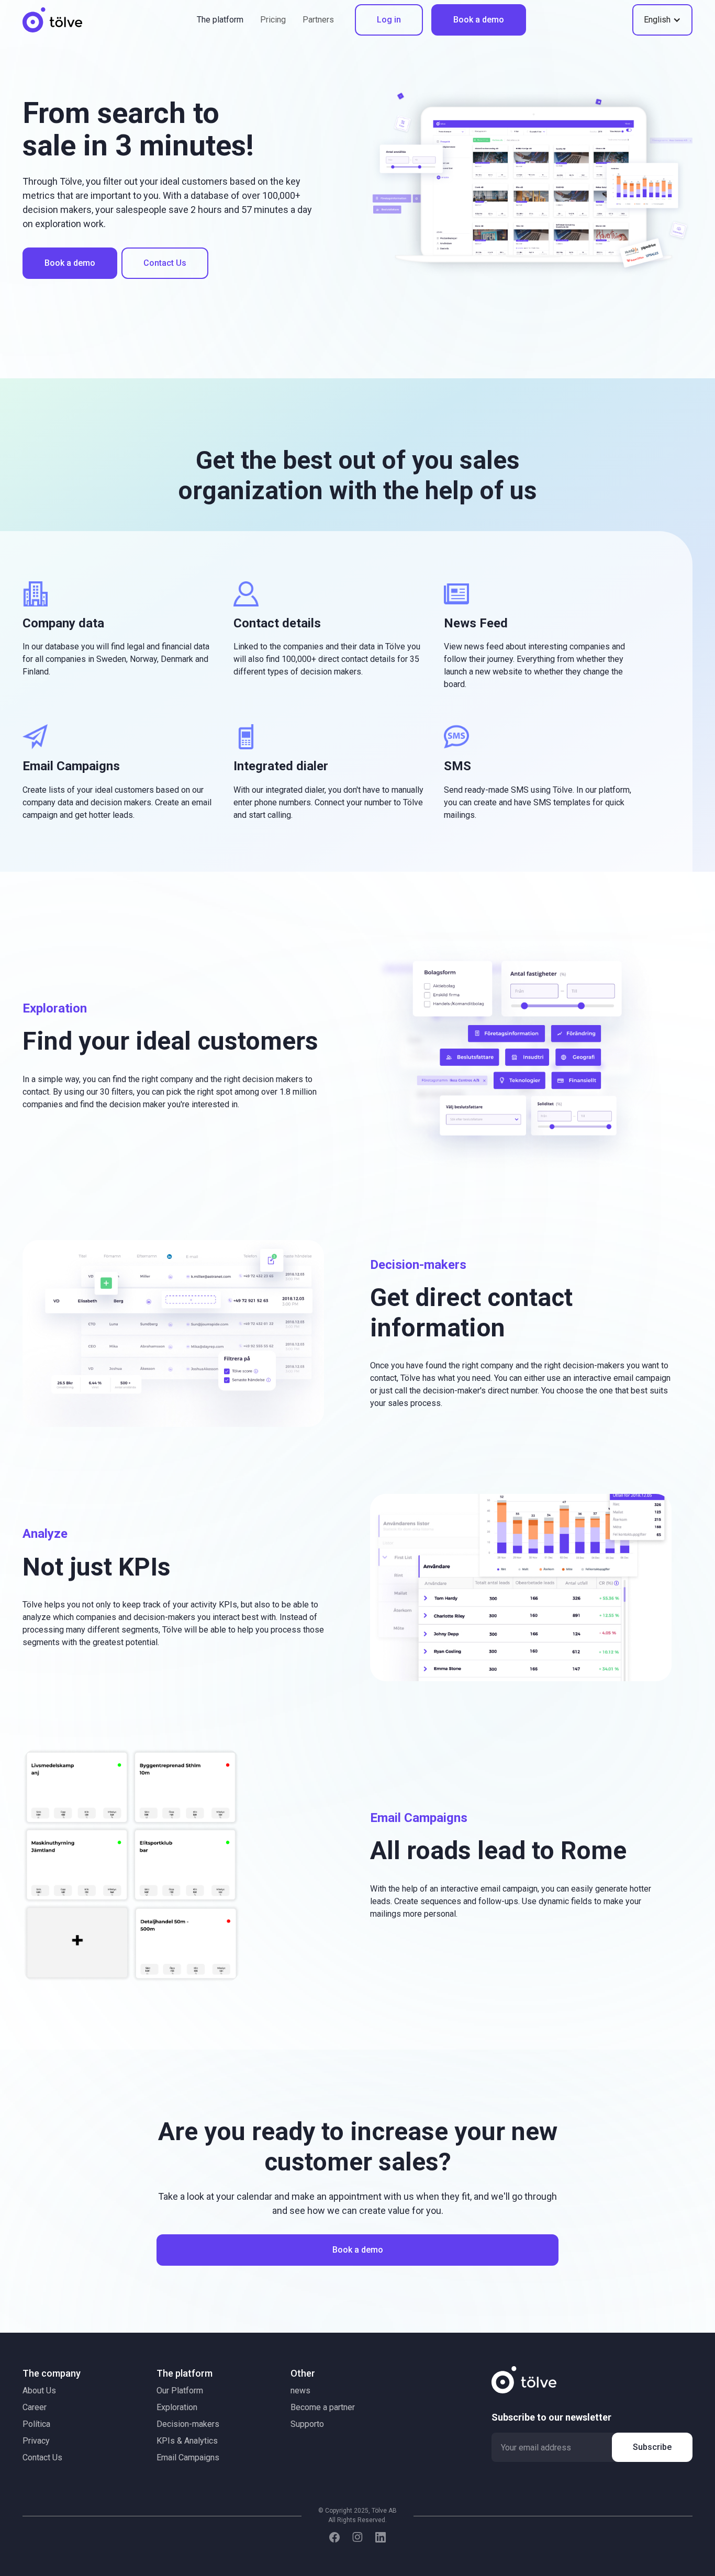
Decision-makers (188, 2424)
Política (36, 2424)
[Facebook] (334, 2537)
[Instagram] (357, 2537)
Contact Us (165, 263)
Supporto (307, 2424)
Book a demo (479, 20)
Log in (389, 20)
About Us (39, 2391)
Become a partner (323, 2407)
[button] (662, 20)
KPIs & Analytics (187, 2441)
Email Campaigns (188, 2457)
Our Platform (180, 2391)
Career (35, 2407)
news (300, 2391)
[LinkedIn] (381, 2537)
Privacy (36, 2441)
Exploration (177, 2407)
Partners (318, 20)
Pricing (273, 20)
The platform (220, 20)
